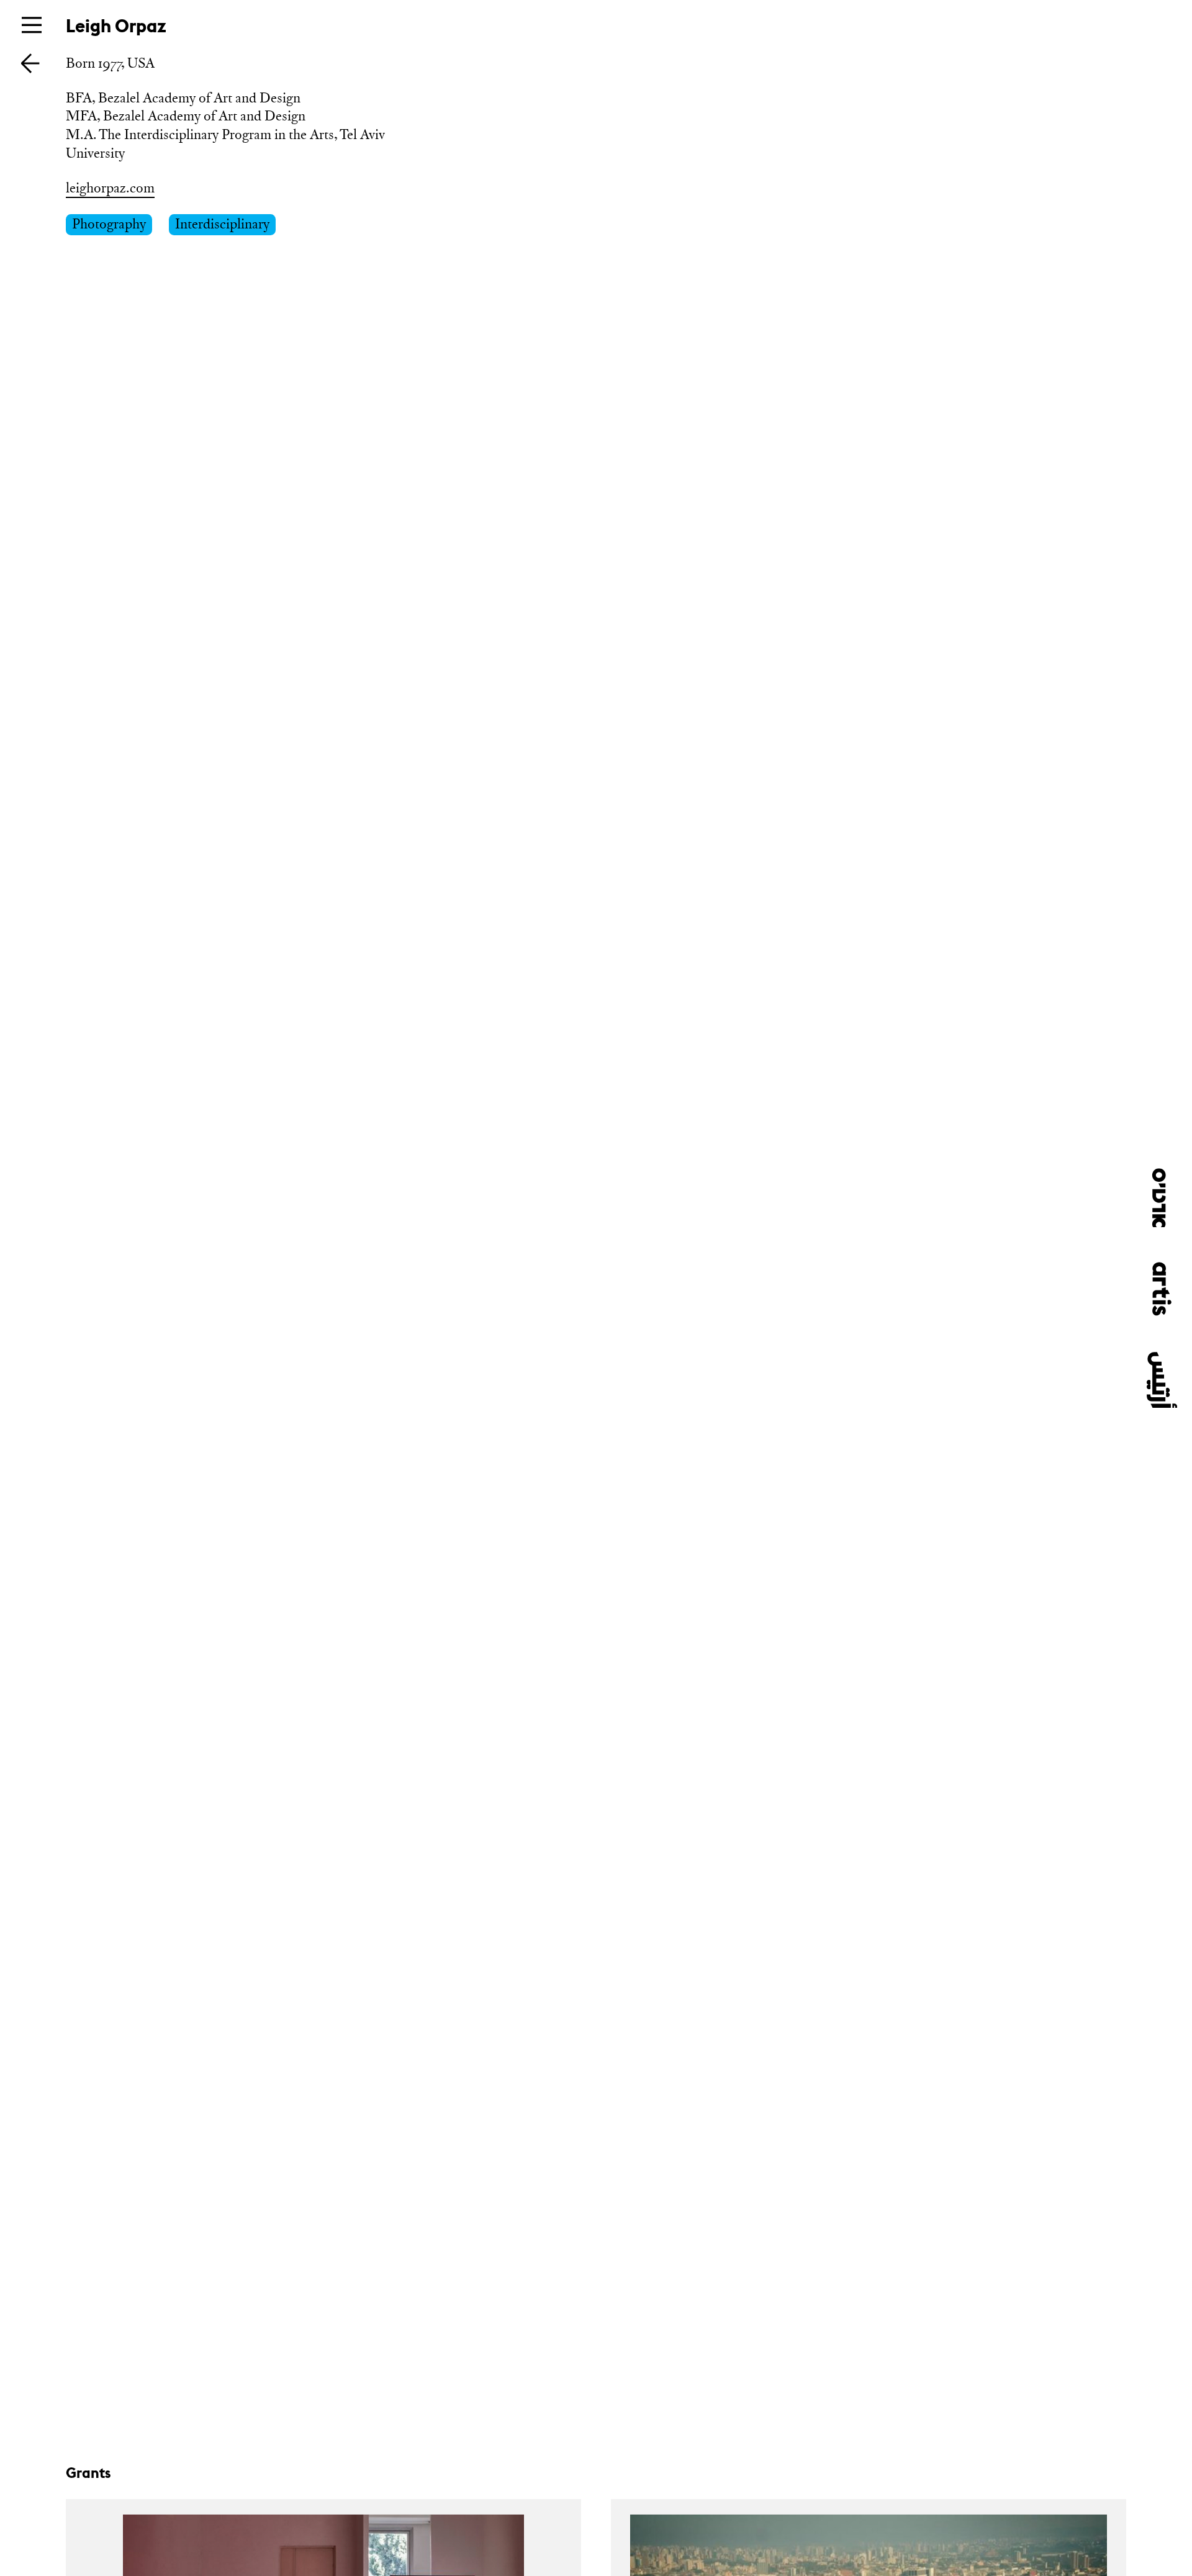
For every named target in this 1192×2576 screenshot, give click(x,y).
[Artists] (30, 62)
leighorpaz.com (110, 188)
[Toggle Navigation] (32, 25)
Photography (109, 224)
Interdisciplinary (222, 224)
